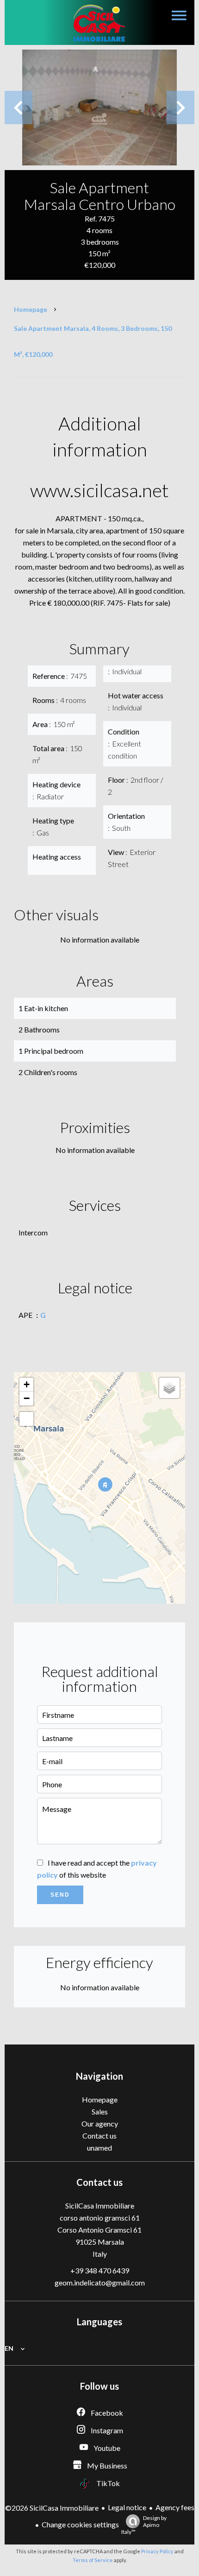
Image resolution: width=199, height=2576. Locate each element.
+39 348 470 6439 (100, 2270)
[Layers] (169, 1388)
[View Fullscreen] (26, 1419)
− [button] (27, 1398)
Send (60, 1895)
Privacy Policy (157, 2551)
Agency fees (175, 2507)
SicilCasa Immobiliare (100, 2206)
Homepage (31, 309)
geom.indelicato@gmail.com (100, 2282)
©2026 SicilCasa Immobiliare (52, 2508)
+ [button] (27, 1384)
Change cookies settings (80, 2524)
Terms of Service (93, 2560)
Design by (144, 2525)
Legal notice (127, 2507)
